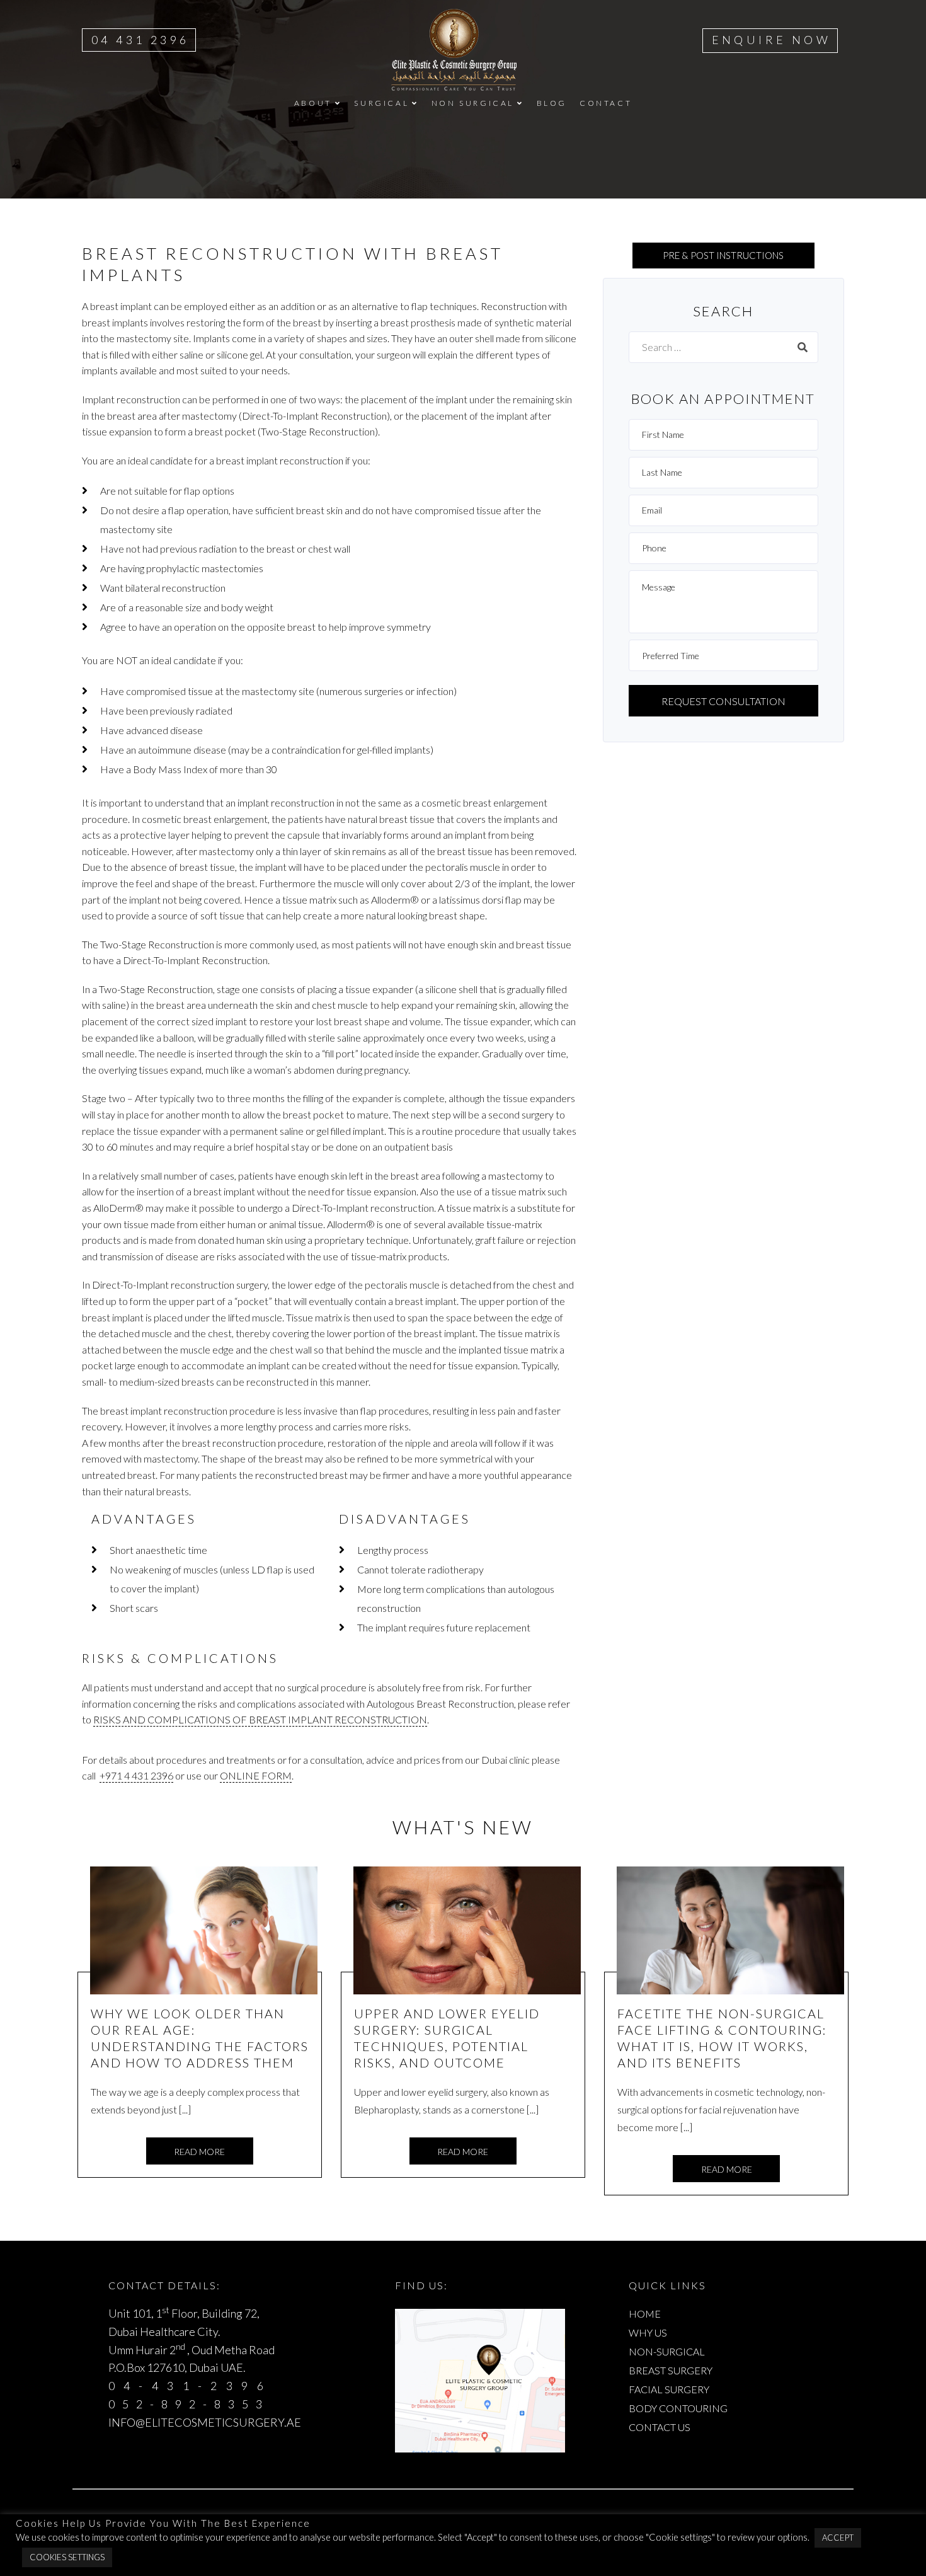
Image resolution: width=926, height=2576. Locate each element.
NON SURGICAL (473, 103)
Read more (199, 2152)
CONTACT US (660, 2427)
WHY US (648, 2332)
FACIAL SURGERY (669, 2389)
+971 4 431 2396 (136, 1775)
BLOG (552, 103)
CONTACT (606, 103)
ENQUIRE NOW (771, 40)
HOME (645, 2314)
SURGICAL (381, 103)
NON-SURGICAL (667, 2351)
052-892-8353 (189, 2404)
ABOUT (313, 103)
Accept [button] (838, 2538)
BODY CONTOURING (678, 2408)
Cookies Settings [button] (67, 2557)
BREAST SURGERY (671, 2370)
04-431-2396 (190, 2386)
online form (256, 1775)
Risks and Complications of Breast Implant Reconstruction (260, 1719)
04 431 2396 (140, 40)
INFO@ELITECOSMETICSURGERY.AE (205, 2422)
